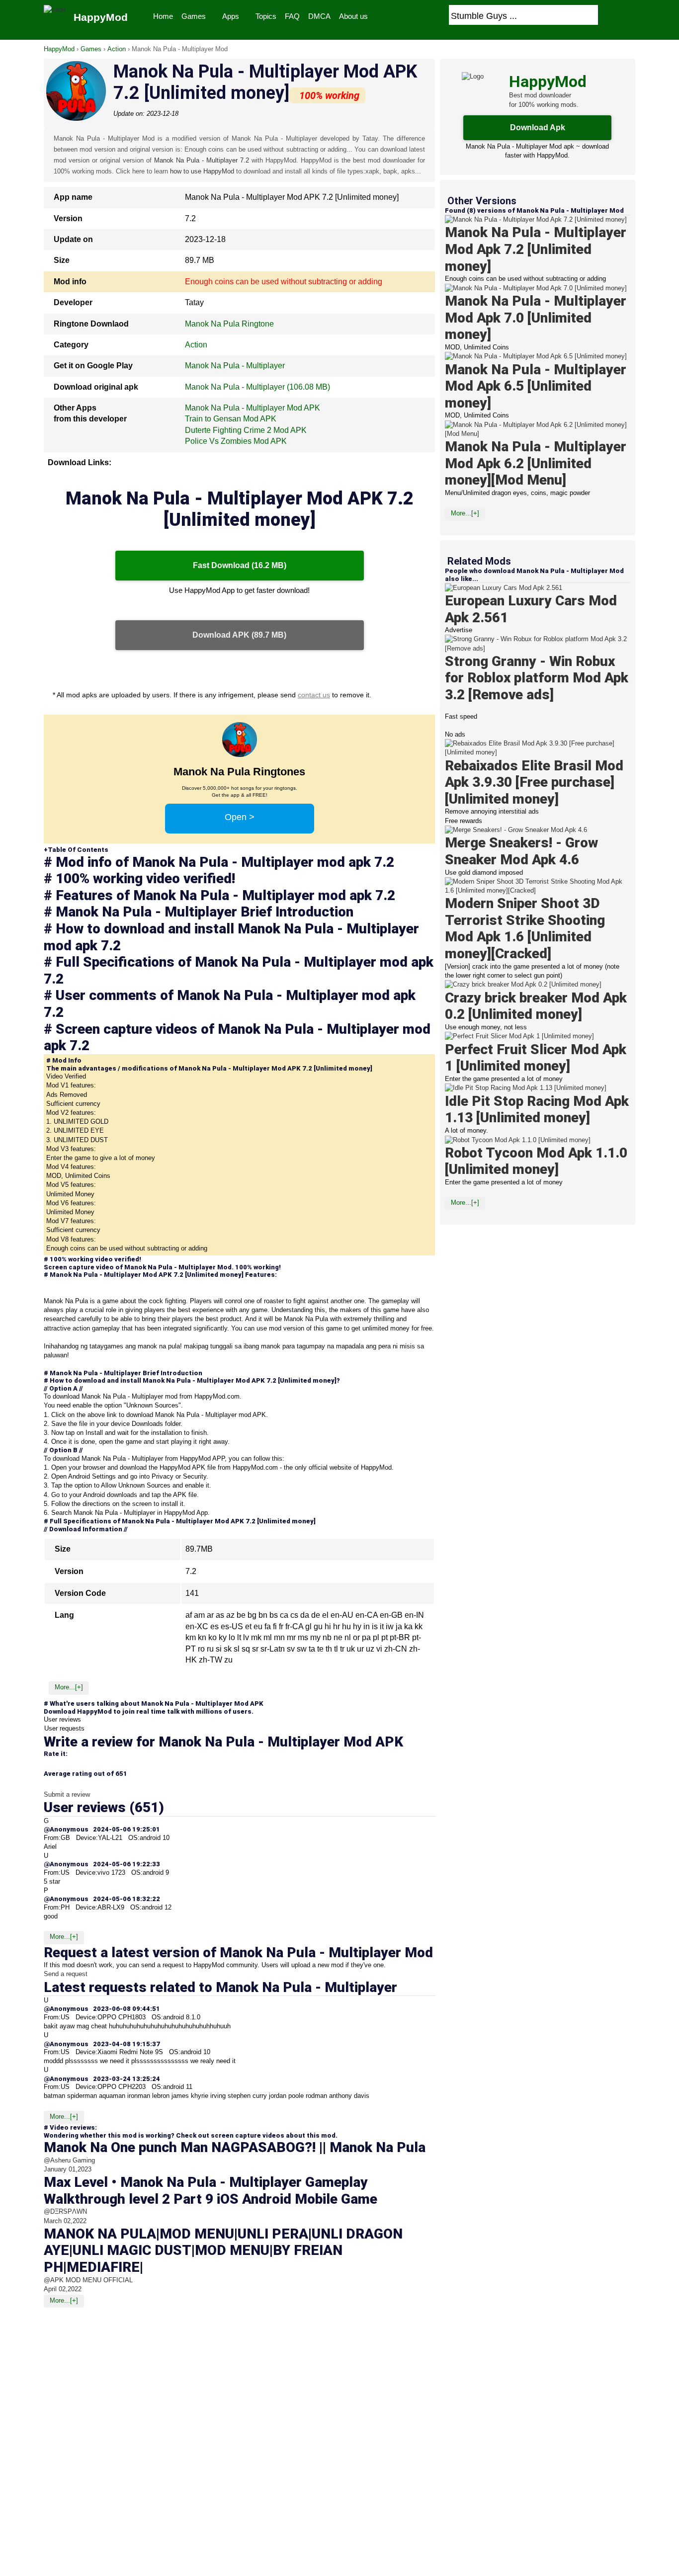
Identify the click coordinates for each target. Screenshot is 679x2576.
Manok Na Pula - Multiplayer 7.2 (202, 160)
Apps (231, 16)
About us (353, 16)
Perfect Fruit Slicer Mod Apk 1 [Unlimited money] (536, 1058)
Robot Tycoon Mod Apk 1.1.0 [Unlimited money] (536, 1161)
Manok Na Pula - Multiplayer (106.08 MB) (257, 387)
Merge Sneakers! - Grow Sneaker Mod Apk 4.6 (521, 852)
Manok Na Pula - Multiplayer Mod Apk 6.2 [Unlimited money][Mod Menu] (536, 463)
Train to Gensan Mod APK (231, 419)
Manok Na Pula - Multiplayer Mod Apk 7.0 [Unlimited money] (536, 318)
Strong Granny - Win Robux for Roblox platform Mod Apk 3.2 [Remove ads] (537, 678)
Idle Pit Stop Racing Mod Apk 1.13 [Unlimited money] (537, 1110)
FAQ (292, 16)
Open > (240, 817)
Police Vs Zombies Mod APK (236, 441)
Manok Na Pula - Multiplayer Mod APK (253, 408)
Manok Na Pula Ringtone (229, 324)
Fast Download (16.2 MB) (240, 565)
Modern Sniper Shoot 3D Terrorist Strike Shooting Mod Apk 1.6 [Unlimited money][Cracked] (525, 928)
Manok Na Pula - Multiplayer (235, 366)
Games (194, 16)
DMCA (319, 16)
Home (163, 16)
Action (117, 49)
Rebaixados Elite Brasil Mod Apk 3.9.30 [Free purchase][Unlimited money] (534, 782)
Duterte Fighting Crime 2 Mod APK (246, 430)
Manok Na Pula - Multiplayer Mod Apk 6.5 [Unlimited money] (536, 386)
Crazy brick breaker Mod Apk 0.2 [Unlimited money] (536, 1006)
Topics (266, 16)
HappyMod (59, 49)
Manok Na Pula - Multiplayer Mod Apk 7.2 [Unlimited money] (536, 249)
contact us (314, 695)
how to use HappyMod (202, 171)
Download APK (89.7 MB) (239, 635)
